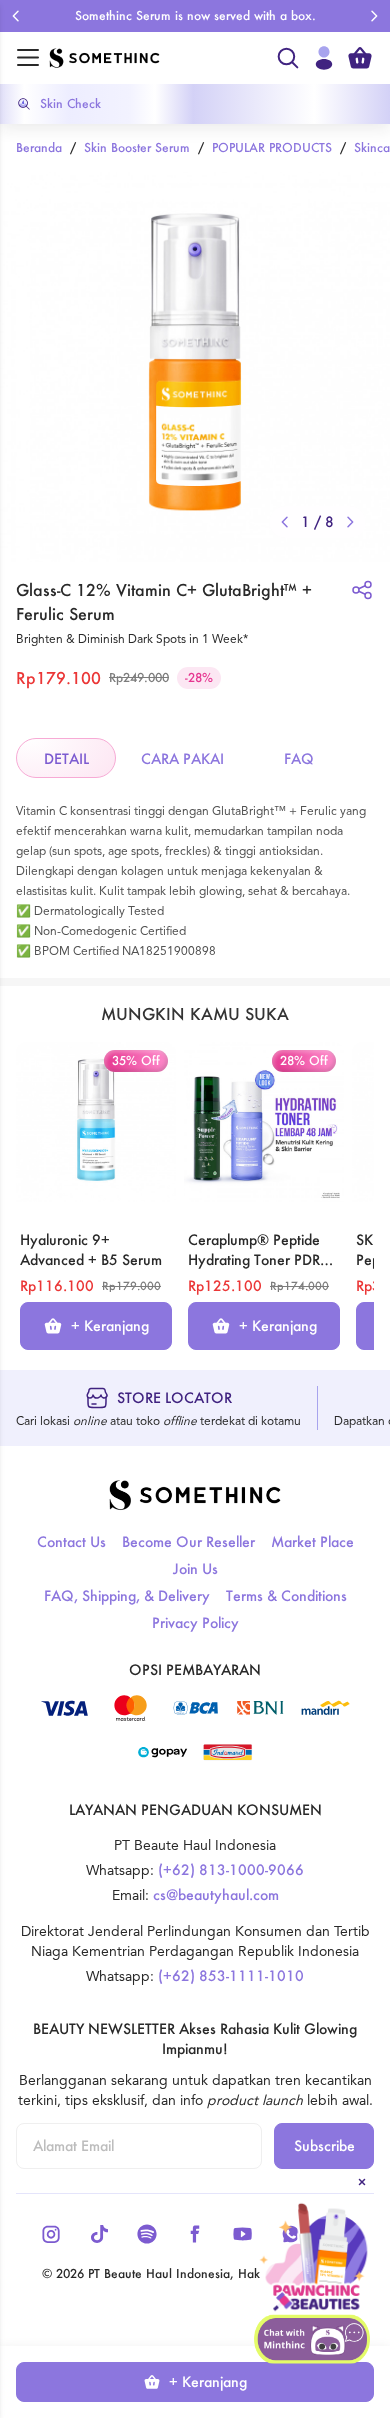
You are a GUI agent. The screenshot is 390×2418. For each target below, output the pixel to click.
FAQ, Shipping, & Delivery (127, 1595)
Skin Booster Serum (137, 147)
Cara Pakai (182, 758)
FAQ (299, 758)
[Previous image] (285, 522)
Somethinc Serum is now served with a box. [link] (195, 15)
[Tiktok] (99, 2234)
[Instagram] (51, 2234)
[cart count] (360, 58)
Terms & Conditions (286, 1595)
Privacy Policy (195, 1622)
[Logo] (157, 58)
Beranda (39, 147)
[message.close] (362, 2182)
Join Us (195, 1568)
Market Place (312, 1541)
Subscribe (324, 2145)
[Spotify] (147, 2234)
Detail (66, 758)
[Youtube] (243, 2234)
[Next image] (350, 522)
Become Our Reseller (188, 1541)
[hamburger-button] (28, 58)
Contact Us (71, 1541)
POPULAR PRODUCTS (272, 147)
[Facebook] (195, 2234)
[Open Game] (314, 2258)
